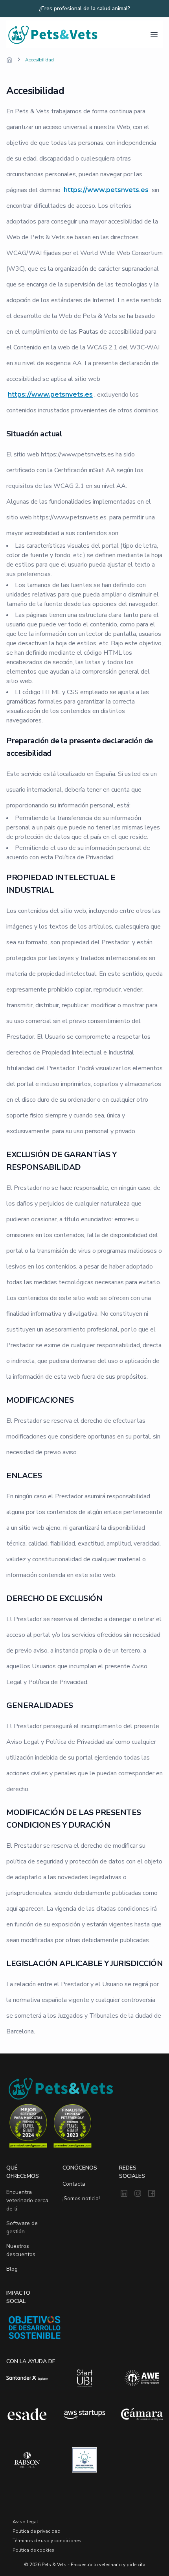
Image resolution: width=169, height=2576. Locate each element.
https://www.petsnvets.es (106, 190)
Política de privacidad (37, 2531)
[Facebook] (152, 2194)
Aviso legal (25, 2522)
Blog (12, 2269)
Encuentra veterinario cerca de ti (27, 2200)
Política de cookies (33, 2550)
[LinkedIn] (124, 2194)
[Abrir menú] (154, 35)
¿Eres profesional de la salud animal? (84, 9)
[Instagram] (138, 2194)
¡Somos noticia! (81, 2198)
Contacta (74, 2184)
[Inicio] (9, 60)
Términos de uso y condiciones (47, 2541)
